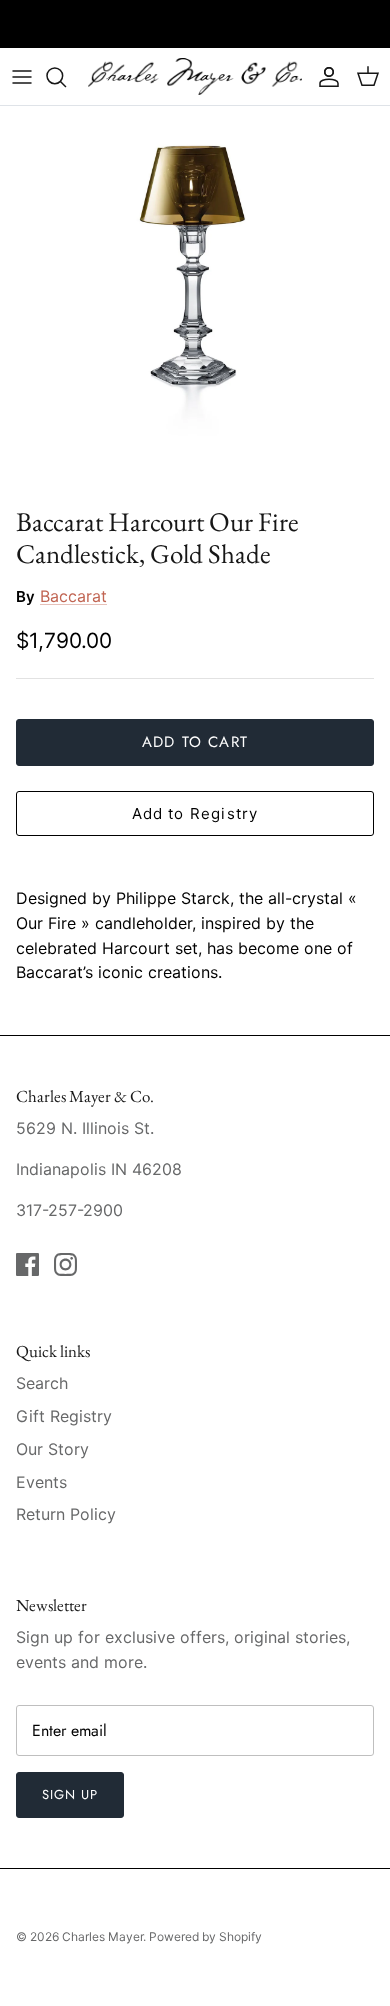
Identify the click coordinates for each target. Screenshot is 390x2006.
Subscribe (194, 1094)
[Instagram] (210, 1157)
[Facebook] (180, 1157)
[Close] (345, 836)
